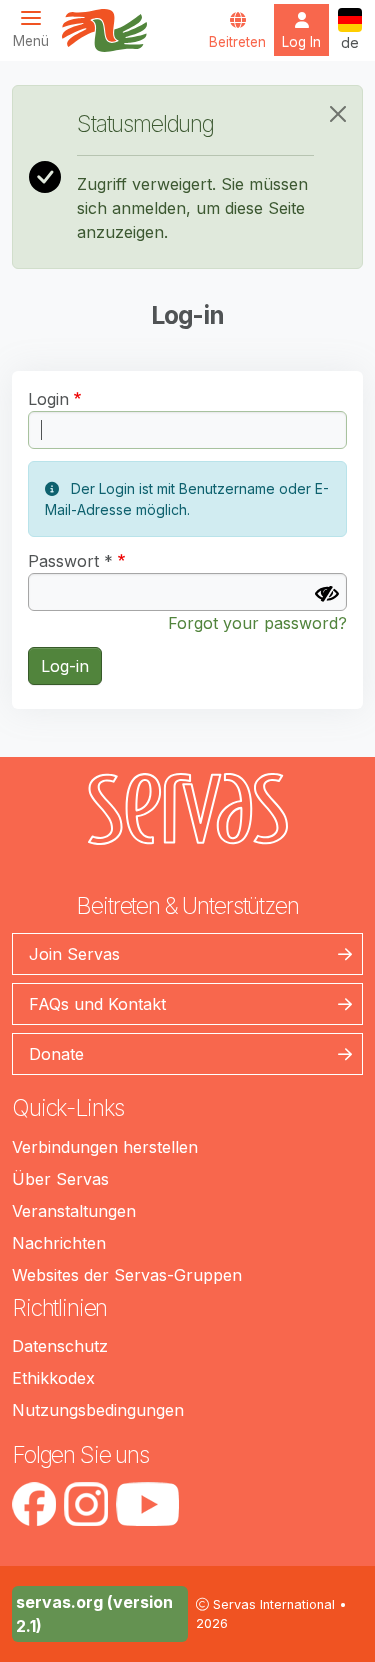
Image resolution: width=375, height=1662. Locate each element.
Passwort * (70, 561)
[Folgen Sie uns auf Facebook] (34, 1504)
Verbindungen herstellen (105, 1147)
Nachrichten (59, 1243)
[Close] (338, 114)
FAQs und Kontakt (97, 1004)
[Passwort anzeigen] (327, 594)
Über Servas (60, 1179)
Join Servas (74, 954)
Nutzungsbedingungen (98, 1410)
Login (48, 399)
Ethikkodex (53, 1378)
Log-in (65, 666)
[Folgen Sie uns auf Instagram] (86, 1504)
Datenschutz (60, 1346)
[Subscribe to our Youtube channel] (147, 1504)
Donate (56, 1054)
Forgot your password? (257, 623)
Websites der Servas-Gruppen (127, 1275)
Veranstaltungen (74, 1211)
